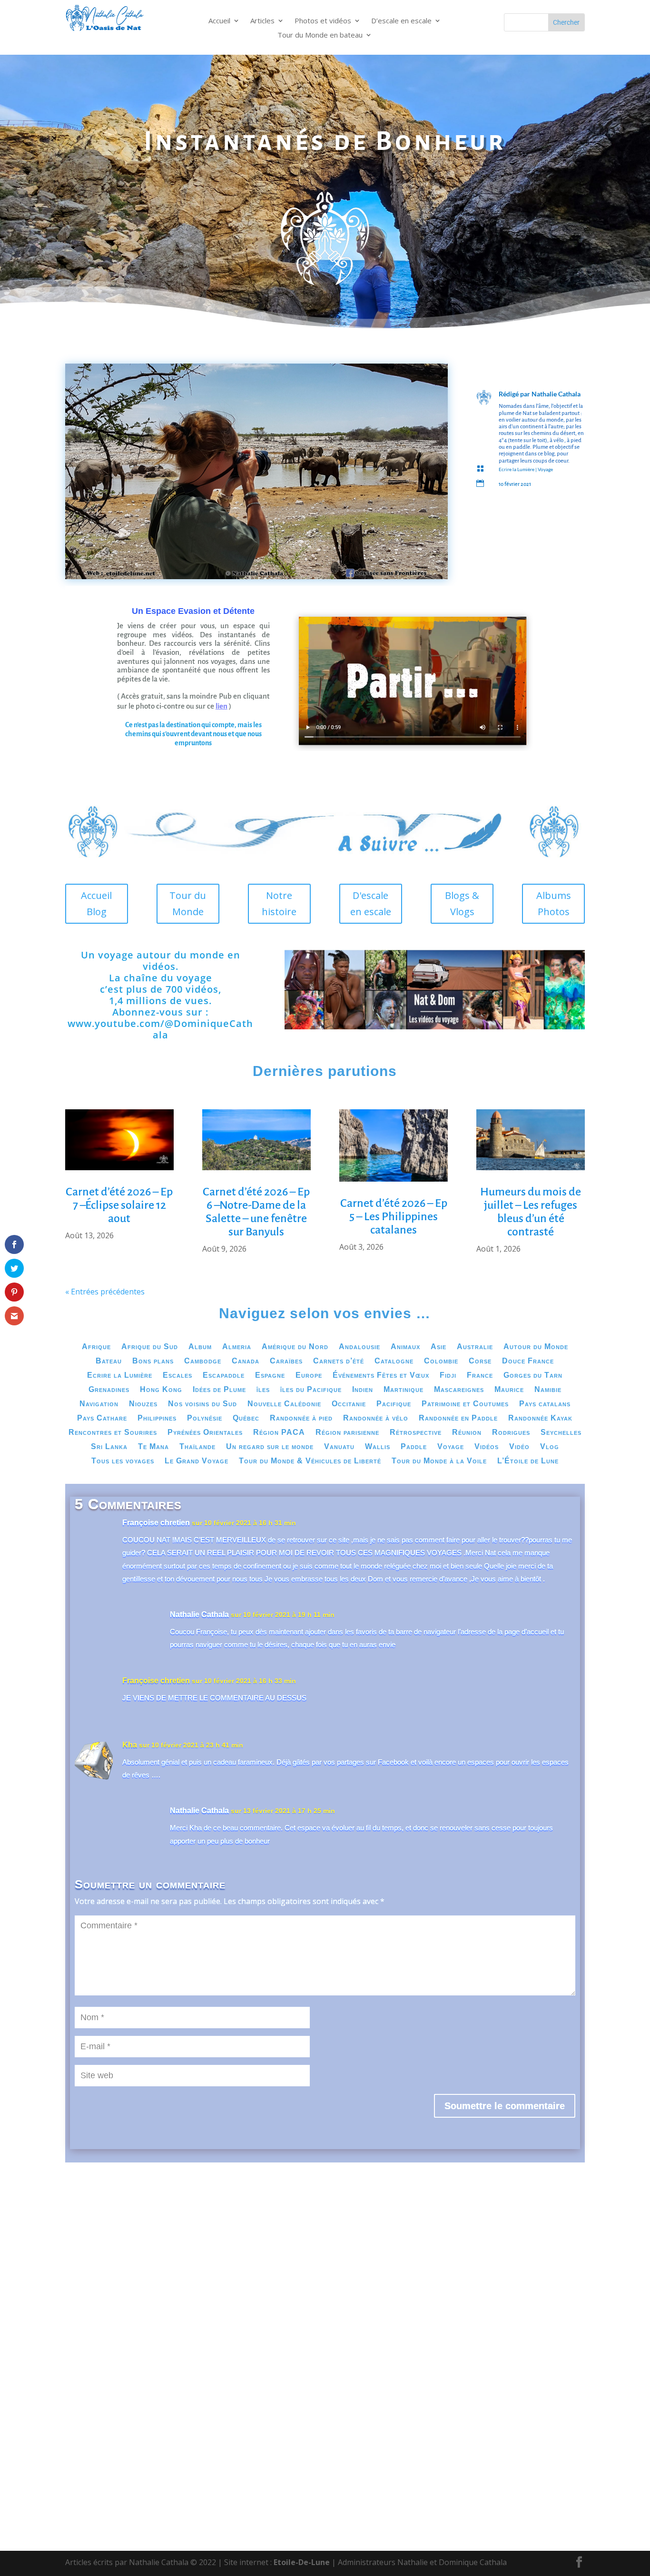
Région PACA (279, 1433)
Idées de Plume (219, 1390)
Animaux (405, 1347)
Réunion (467, 1433)
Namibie (548, 1390)
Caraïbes (286, 1361)
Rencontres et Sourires (113, 1433)
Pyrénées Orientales (205, 1433)
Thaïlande (197, 1447)
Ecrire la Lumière (517, 469)
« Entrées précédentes (105, 1292)
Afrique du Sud (150, 1347)
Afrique (96, 1347)
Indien (363, 1390)
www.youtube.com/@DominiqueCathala (160, 1029)
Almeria (237, 1347)
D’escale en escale (401, 21)
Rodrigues (511, 1433)
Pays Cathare (102, 1418)
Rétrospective (416, 1433)
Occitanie (349, 1404)
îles (263, 1390)
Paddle (414, 1447)
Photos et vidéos (323, 21)
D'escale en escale (371, 903)
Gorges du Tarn (533, 1376)
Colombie (441, 1361)
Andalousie (359, 1347)
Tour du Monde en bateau (320, 35)
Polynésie (205, 1418)
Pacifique (394, 1404)
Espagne (270, 1376)
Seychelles (561, 1433)
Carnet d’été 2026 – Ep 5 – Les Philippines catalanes (394, 1216)
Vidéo (519, 1447)
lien (222, 706)
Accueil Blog (96, 903)
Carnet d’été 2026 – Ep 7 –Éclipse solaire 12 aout (119, 1205)
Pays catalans (545, 1404)
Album (200, 1347)
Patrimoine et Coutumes (465, 1404)
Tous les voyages (123, 1461)
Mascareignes (459, 1390)
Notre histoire (279, 903)
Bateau (109, 1361)
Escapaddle (224, 1376)
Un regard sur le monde (270, 1447)
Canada (246, 1361)
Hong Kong (161, 1390)
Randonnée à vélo (376, 1418)
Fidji (448, 1376)
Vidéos (487, 1447)
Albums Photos (554, 903)
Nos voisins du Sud (202, 1404)
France (480, 1376)
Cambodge (203, 1361)
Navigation (99, 1404)
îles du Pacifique (311, 1390)
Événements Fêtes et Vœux (381, 1376)
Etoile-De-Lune (302, 2562)
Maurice (509, 1390)
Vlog (550, 1447)
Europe (309, 1376)
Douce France (528, 1361)
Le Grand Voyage (197, 1461)
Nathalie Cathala (556, 394)
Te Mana (153, 1447)
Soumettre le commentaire (505, 2106)
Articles (262, 21)
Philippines (157, 1418)
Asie (438, 1347)
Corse (480, 1361)
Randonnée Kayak (540, 1418)
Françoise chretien (156, 1523)
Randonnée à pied (301, 1418)
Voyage (545, 469)
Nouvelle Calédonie (284, 1404)
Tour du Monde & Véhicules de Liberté (310, 1461)
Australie (475, 1347)
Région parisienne (347, 1433)
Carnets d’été (339, 1361)
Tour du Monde (188, 903)
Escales (177, 1376)
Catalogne (394, 1361)
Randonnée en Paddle (458, 1418)
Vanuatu (339, 1447)
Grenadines (109, 1390)
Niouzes (143, 1404)
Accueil (219, 21)
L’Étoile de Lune (528, 1461)
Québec (246, 1418)
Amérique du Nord (295, 1347)
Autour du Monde (536, 1347)
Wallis (378, 1447)
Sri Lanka (109, 1447)
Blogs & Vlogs (462, 903)
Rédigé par (515, 394)
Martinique (404, 1390)
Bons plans (153, 1361)
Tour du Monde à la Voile (439, 1461)
